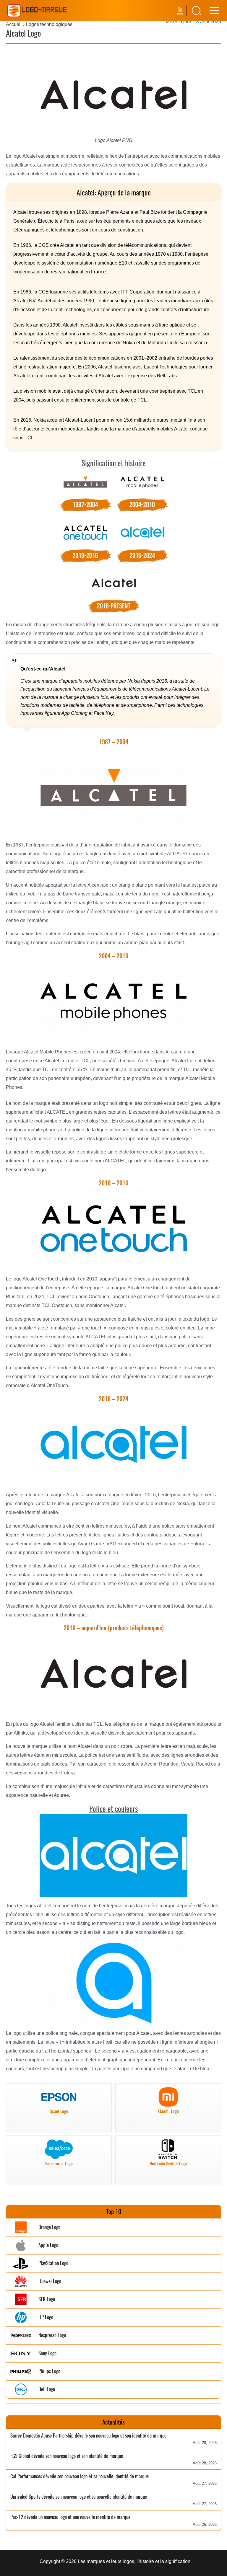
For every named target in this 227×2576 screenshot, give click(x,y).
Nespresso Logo (52, 2335)
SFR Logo (47, 2299)
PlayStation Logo (53, 2263)
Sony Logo (47, 2353)
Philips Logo (49, 2371)
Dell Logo (47, 2389)
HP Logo (46, 2317)
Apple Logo (48, 2245)
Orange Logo (49, 2227)
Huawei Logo (50, 2281)
